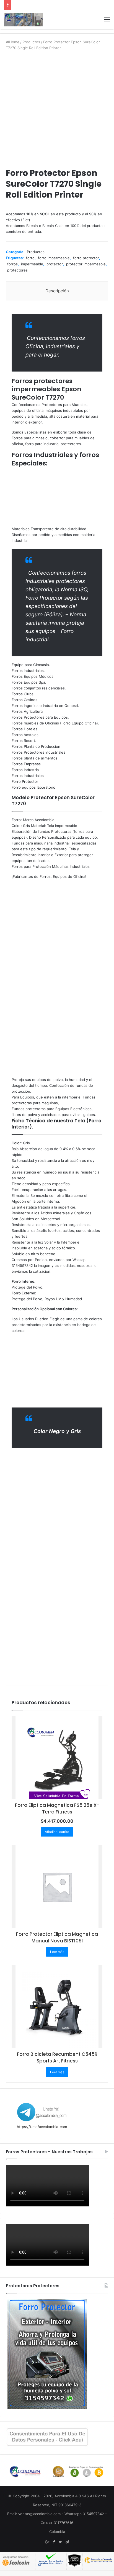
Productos (31, 42)
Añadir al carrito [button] (57, 1832)
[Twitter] (60, 2542)
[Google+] (47, 2542)
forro (30, 258)
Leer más (57, 1952)
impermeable (32, 264)
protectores (17, 270)
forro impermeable (54, 258)
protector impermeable (86, 264)
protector (55, 264)
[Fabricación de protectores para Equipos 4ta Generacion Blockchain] (24, 20)
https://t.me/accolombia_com (42, 2127)
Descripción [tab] (57, 291)
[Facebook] (54, 2542)
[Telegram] (67, 2542)
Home (14, 42)
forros (12, 264)
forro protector (86, 258)
